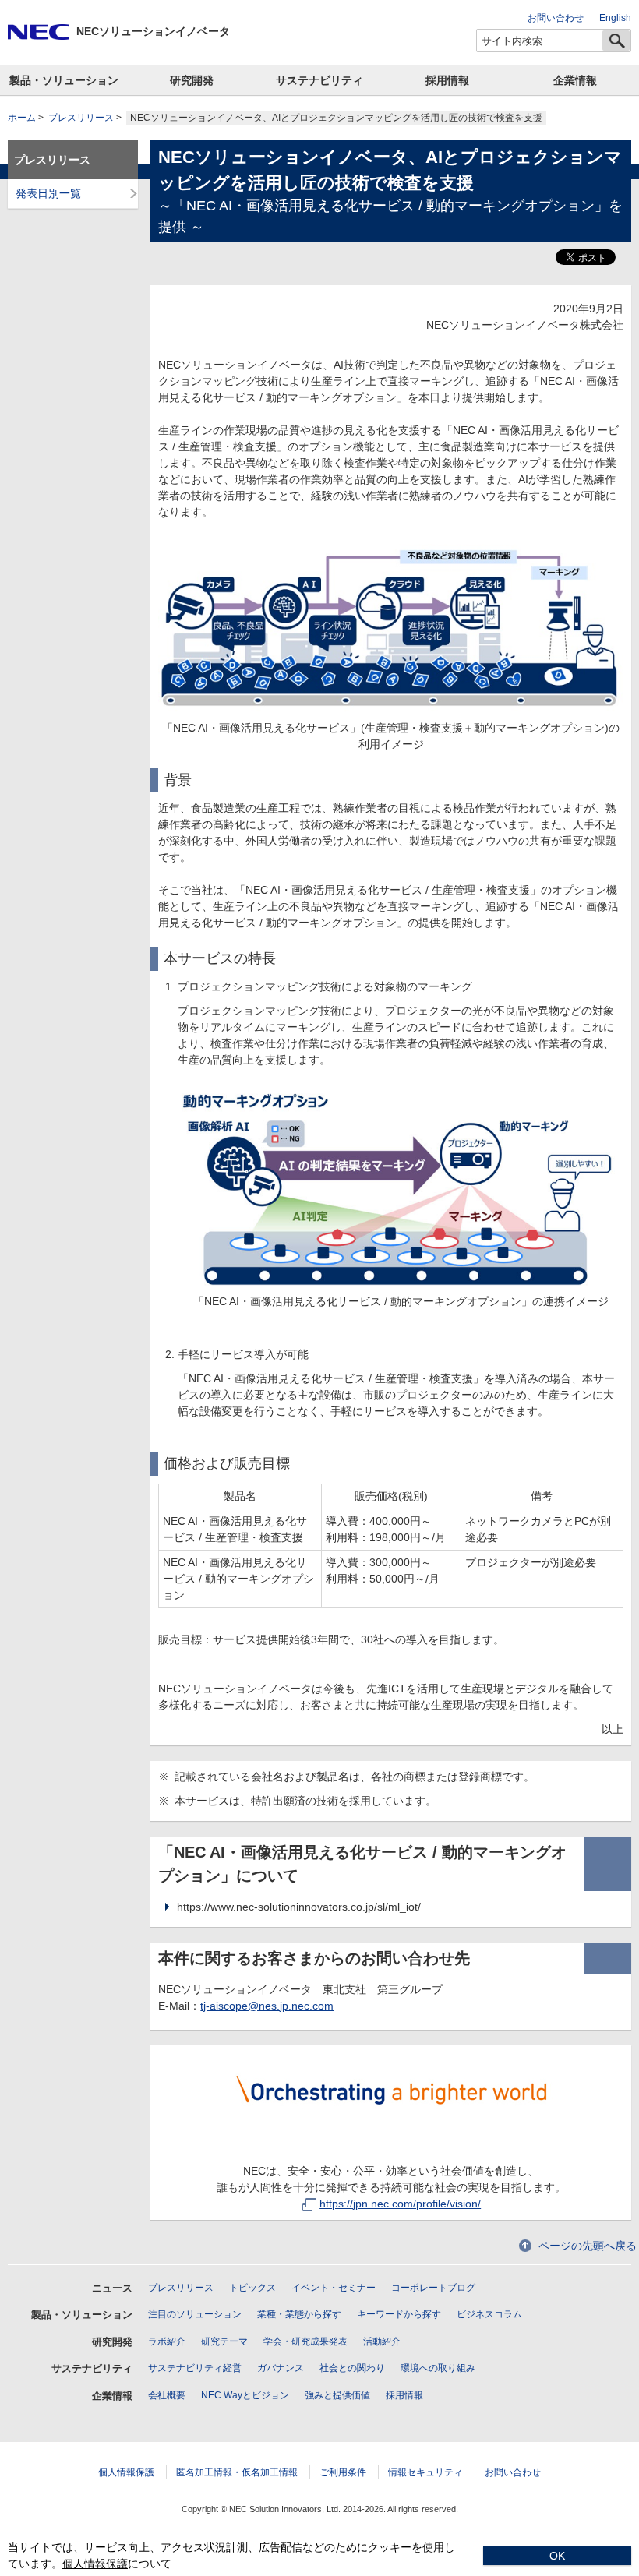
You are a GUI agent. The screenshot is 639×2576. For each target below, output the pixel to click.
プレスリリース (81, 118)
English (615, 18)
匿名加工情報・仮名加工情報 (237, 2472)
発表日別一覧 (48, 193)
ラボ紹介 (167, 2341)
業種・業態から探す (299, 2314)
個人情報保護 (126, 2472)
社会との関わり (352, 2368)
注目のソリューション (195, 2314)
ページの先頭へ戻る (588, 2246)
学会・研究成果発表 (305, 2341)
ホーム (22, 118)
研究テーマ (224, 2341)
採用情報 (447, 80)
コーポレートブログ (433, 2288)
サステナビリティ (319, 80)
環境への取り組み (438, 2368)
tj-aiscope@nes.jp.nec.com (267, 2006)
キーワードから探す (399, 2314)
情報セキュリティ (425, 2472)
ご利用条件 (343, 2472)
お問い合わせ (556, 18)
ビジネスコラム (489, 2314)
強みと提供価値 (337, 2395)
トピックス (252, 2288)
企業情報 (575, 80)
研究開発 (192, 80)
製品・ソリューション (64, 80)
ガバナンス (281, 2368)
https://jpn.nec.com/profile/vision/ (400, 2204)
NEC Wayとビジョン (245, 2395)
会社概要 (167, 2395)
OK (557, 2556)
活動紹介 (382, 2341)
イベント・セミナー (334, 2288)
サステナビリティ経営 (195, 2368)
